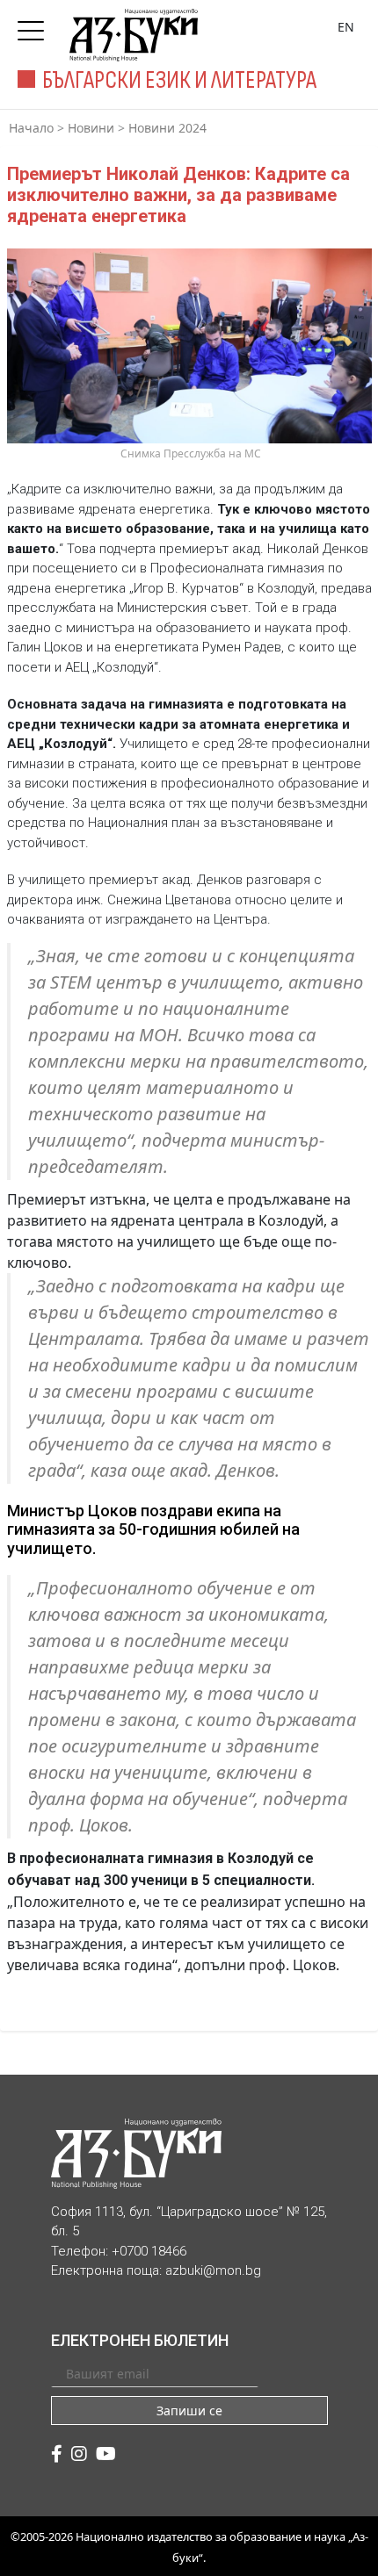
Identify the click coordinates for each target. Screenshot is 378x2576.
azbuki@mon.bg (213, 2270)
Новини (91, 128)
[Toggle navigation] (35, 25)
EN (346, 27)
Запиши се (189, 2411)
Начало (31, 128)
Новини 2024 (167, 128)
